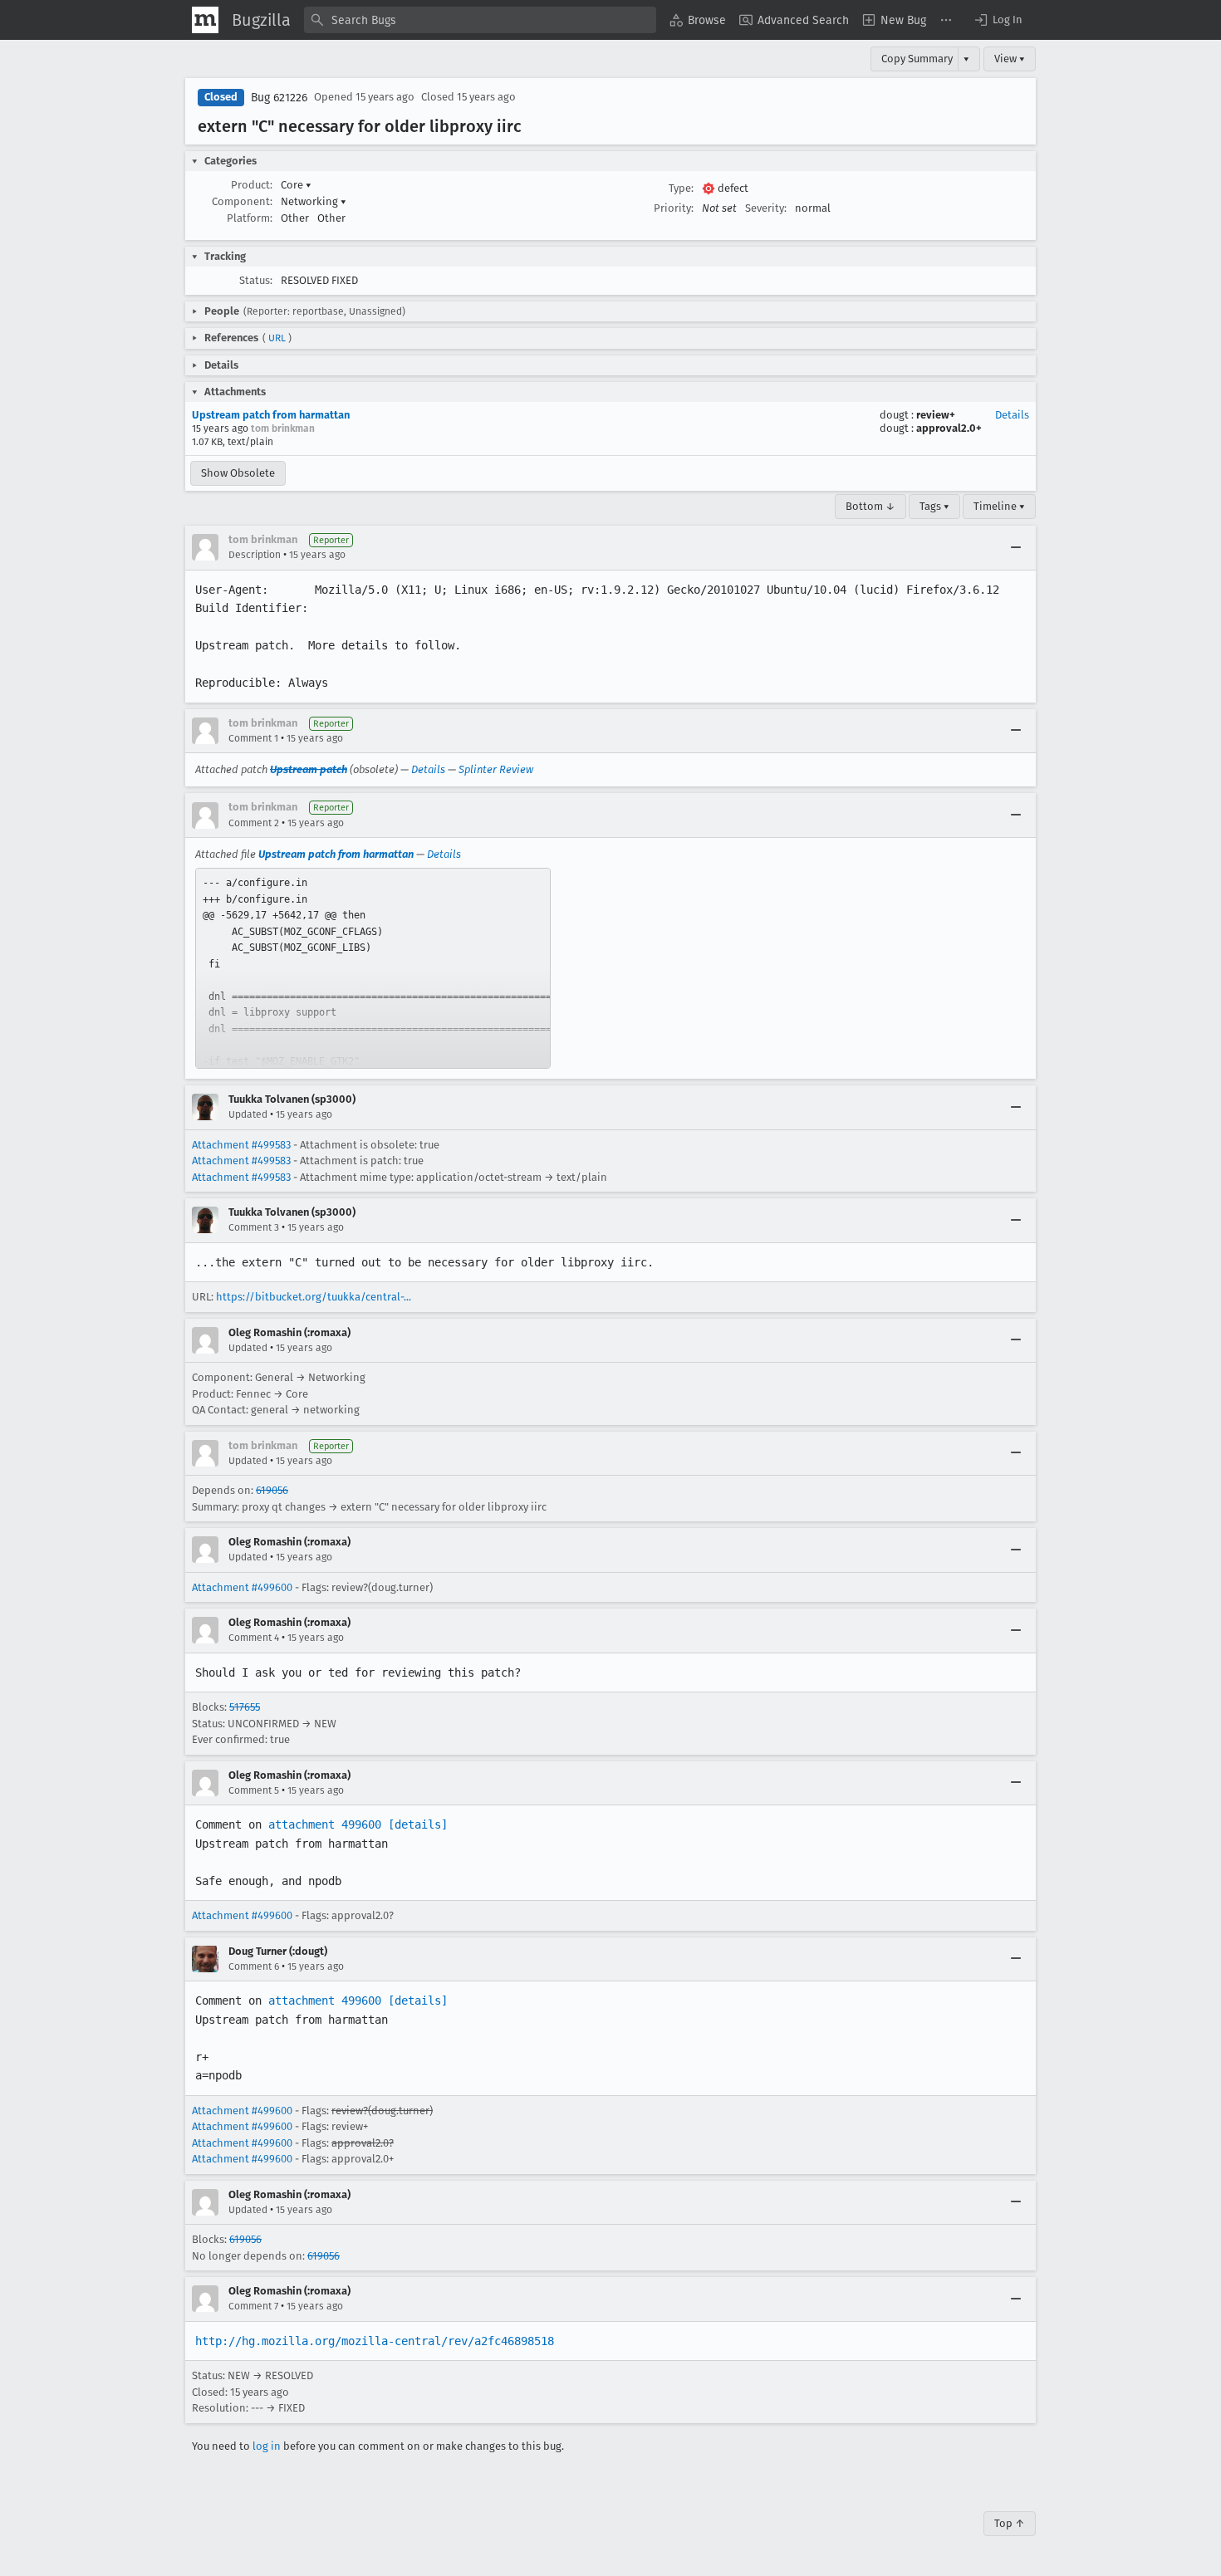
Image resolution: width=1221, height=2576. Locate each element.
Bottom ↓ (870, 506)
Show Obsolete (238, 473)
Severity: (766, 208)
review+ (936, 415)
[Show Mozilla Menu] (205, 20)
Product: (252, 185)
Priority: (674, 208)
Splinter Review (496, 769)
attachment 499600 (325, 1824)
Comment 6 (254, 1966)
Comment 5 (254, 1790)
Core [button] (296, 185)
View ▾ (1010, 59)
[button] (998, 20)
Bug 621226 (279, 98)
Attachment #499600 (242, 1587)
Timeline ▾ (999, 506)
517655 (245, 1707)
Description (255, 555)
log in (267, 2446)
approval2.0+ (949, 428)
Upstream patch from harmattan (271, 415)
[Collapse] (1016, 547)
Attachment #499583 (241, 1145)
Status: (256, 280)
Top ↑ (1010, 2523)
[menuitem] (698, 20)
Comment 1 (253, 738)
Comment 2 (254, 823)
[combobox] (480, 20)
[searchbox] (480, 20)
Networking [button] (314, 201)
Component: (242, 201)
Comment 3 (254, 1227)
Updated (248, 1114)
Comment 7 (253, 2306)
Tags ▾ (934, 506)
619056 (272, 1490)
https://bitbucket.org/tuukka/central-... (314, 1297)
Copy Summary (917, 59)
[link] (373, 968)
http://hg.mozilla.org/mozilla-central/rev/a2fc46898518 (375, 2341)
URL (277, 338)
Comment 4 (254, 1638)
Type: (681, 188)
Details (1012, 415)
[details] (418, 1824)
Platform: (250, 218)
